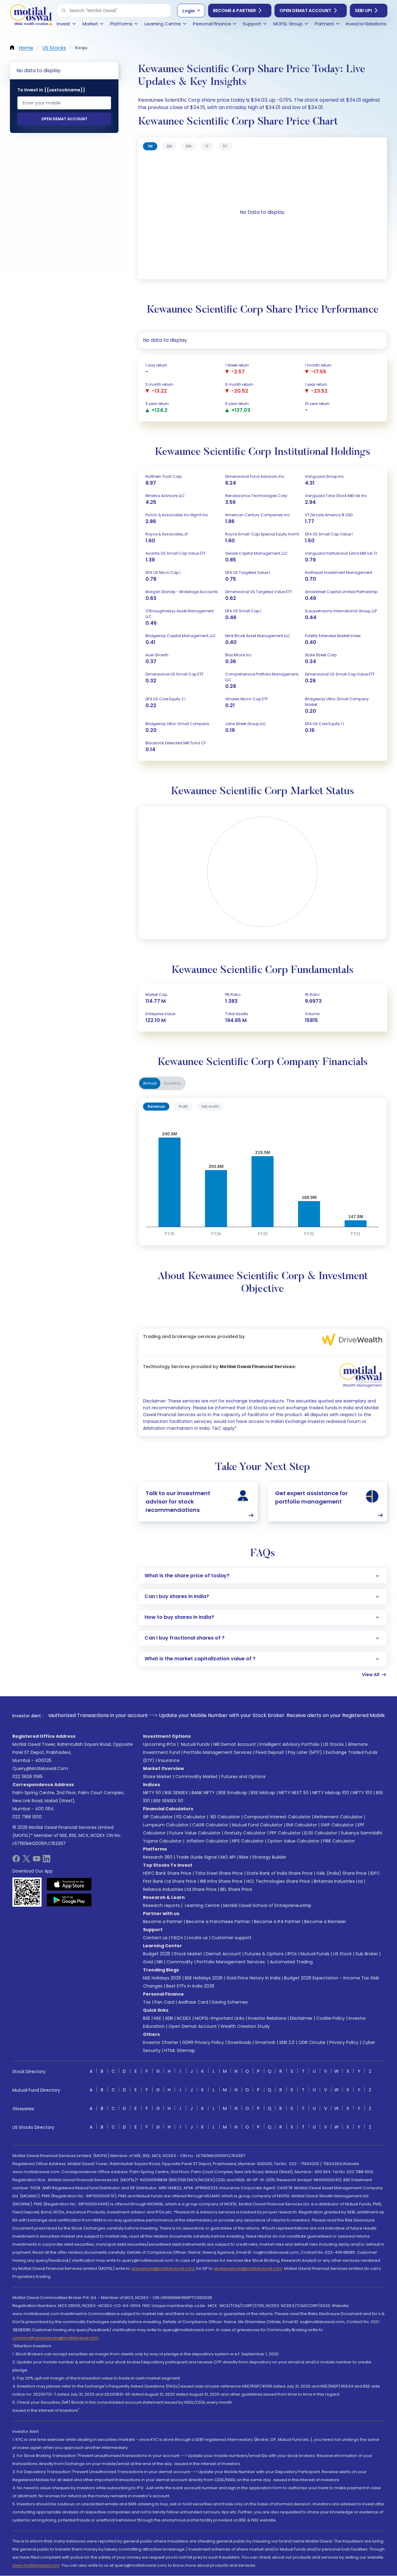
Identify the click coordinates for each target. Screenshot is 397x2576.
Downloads (239, 2042)
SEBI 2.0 (287, 2042)
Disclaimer (301, 2018)
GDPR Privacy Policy (203, 2042)
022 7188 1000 (27, 1817)
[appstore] (69, 1884)
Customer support (232, 1938)
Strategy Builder (269, 1857)
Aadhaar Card (193, 2002)
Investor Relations (267, 2018)
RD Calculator (225, 1817)
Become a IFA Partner (277, 1922)
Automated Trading (291, 1962)
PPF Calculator (285, 1833)
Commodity (180, 1962)
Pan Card (164, 2002)
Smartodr (265, 2042)
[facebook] (16, 1861)
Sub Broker (367, 1954)
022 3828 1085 (27, 1777)
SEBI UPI (363, 11)
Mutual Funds (195, 1744)
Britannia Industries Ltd (338, 1881)
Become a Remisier (325, 1922)
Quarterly (172, 1083)
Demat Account (223, 1954)
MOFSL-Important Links (220, 2018)
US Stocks (334, 1744)
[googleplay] (69, 1900)
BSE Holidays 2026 (204, 1978)
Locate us (197, 1938)
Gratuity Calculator (245, 1833)
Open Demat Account (305, 11)
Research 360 (158, 1857)
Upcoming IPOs (159, 1744)
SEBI (169, 2018)
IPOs (292, 1954)
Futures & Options (264, 1954)
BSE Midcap (263, 1793)
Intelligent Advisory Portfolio (290, 1744)
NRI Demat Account (235, 1744)
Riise (244, 1857)
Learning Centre (202, 1905)
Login (189, 11)
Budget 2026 (157, 1954)
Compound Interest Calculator (277, 1817)
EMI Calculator (302, 1825)
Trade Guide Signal (196, 1857)
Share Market (157, 1777)
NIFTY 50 (152, 1793)
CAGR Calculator (210, 1825)
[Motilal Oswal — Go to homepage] (31, 16)
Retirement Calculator (338, 1817)
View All (371, 1675)
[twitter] (26, 1861)
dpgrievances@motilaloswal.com (248, 2268)
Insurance (169, 1760)
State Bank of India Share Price (280, 1873)
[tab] (150, 146)
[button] (64, 11)
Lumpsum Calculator (166, 1825)
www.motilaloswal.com (36, 2565)
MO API (228, 1857)
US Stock (342, 1954)
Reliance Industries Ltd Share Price (180, 1889)
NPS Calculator (248, 1841)
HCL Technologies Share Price (278, 1881)
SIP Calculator (158, 1817)
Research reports (161, 1905)
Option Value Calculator (293, 1841)
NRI (160, 1962)
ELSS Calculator (321, 1833)
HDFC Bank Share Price (167, 1873)
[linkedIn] (47, 1861)
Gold (148, 1962)
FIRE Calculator (339, 1841)
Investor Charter (161, 2042)
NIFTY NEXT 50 (294, 1793)
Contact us (155, 1938)
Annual (150, 1083)
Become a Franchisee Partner (218, 1922)
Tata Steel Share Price (219, 1873)
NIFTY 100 (362, 1793)
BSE (147, 2018)
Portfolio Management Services (218, 1752)
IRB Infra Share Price (221, 1881)
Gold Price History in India (253, 1978)
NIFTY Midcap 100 (331, 1793)
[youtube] (37, 1861)
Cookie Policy (331, 2018)
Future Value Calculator (195, 1833)
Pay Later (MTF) (305, 1752)
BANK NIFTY (203, 1793)
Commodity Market (196, 1777)
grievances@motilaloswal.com (163, 2268)
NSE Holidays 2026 (162, 1978)
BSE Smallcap (233, 1793)
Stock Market (188, 1954)
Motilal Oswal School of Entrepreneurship (267, 1905)
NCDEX (184, 2018)
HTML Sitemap (180, 2050)
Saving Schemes (230, 2002)
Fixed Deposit (270, 1752)
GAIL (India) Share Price (341, 1873)
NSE (158, 2018)
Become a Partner (234, 11)
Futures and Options (243, 1777)
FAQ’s (177, 1938)
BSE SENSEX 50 (168, 1801)
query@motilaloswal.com (40, 1768)
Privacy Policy (344, 2042)
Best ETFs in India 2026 (190, 1986)
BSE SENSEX (176, 1793)
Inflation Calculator (207, 1841)
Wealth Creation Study (245, 2026)
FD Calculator (191, 1817)
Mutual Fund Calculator (257, 1825)
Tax (147, 2002)
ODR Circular (312, 2042)
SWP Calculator (337, 1825)
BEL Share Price (236, 1889)
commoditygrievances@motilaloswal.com (56, 2338)
